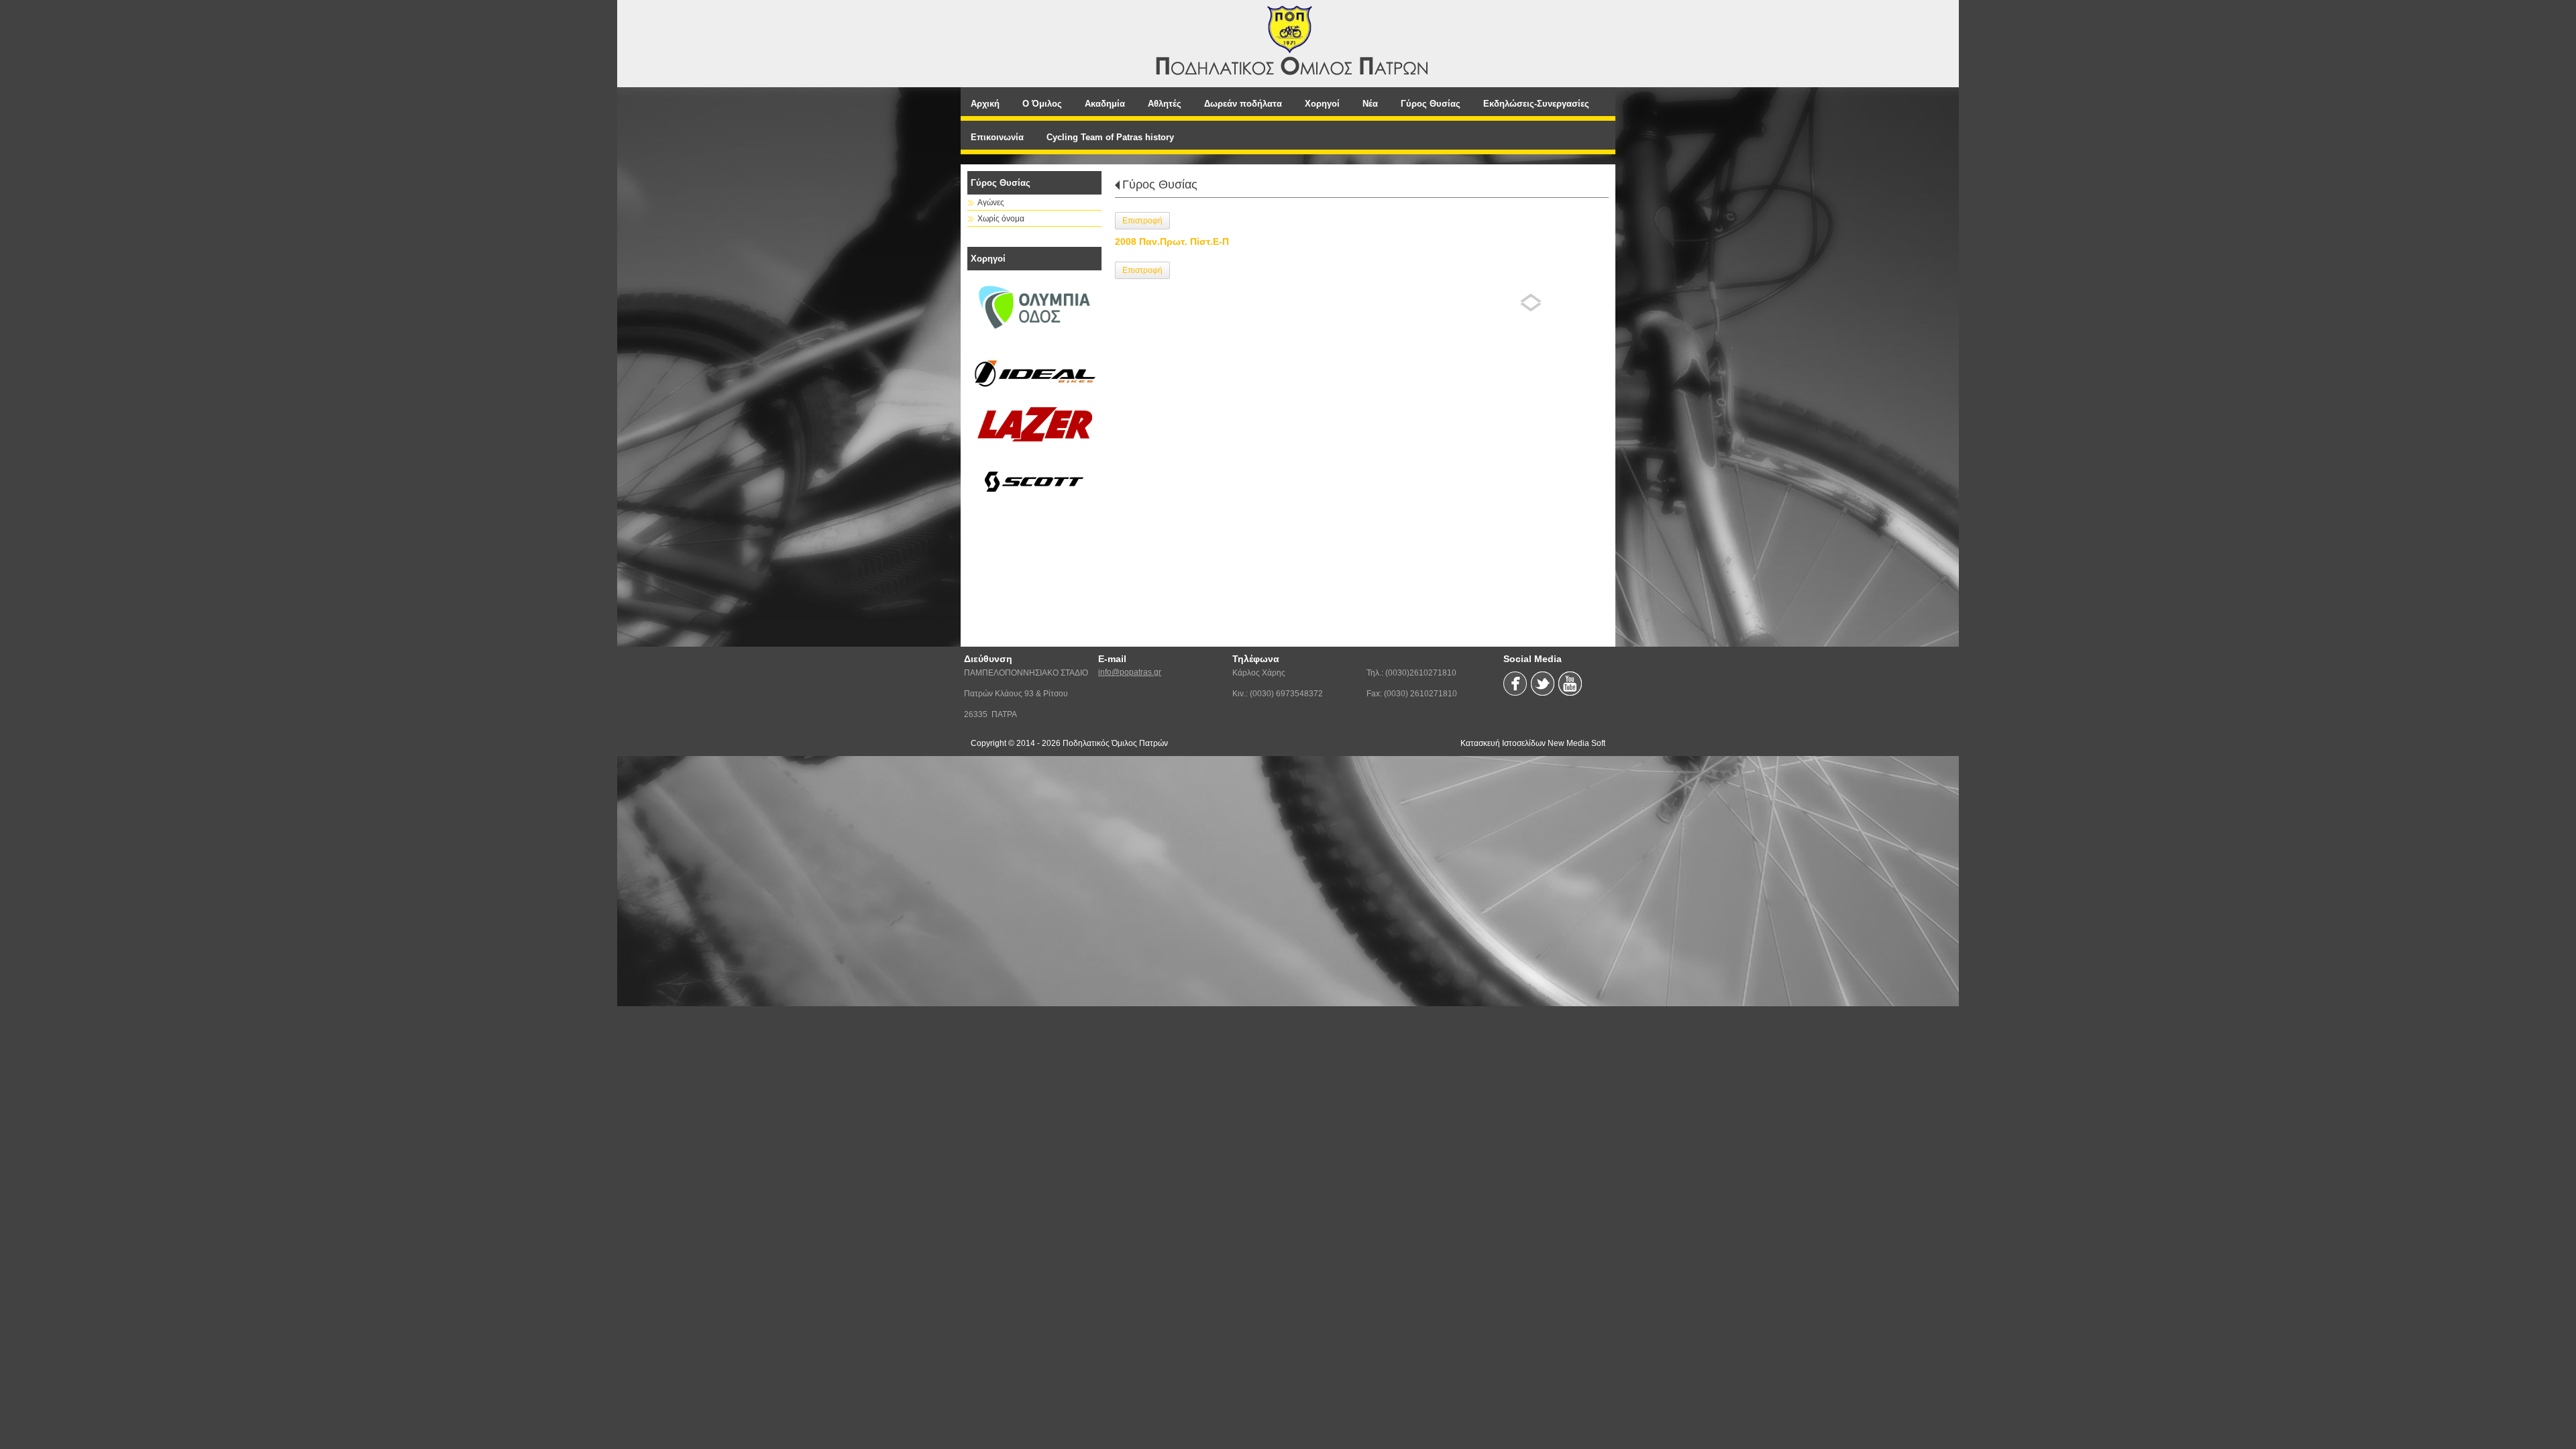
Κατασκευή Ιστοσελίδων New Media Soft (1533, 743)
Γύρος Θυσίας (1160, 184)
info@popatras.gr (1130, 672)
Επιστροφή (1142, 221)
